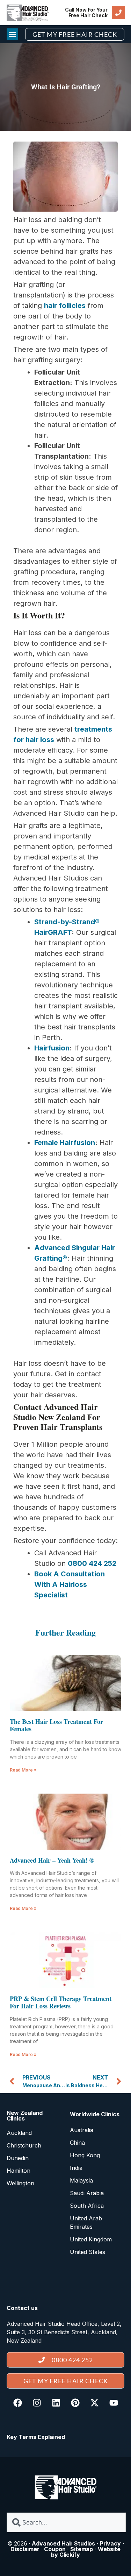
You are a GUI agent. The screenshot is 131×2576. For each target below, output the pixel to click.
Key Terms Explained (36, 2437)
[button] (12, 34)
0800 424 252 (92, 1563)
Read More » (23, 1770)
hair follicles (65, 306)
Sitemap (82, 2549)
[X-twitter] (94, 2403)
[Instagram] (37, 2403)
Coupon (55, 2549)
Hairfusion (52, 1048)
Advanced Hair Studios (63, 2543)
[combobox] (66, 2522)
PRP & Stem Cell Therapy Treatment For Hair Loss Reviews (61, 2002)
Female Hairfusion (65, 1143)
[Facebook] (17, 2403)
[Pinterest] (75, 2403)
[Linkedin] (56, 2403)
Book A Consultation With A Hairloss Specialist (70, 1584)
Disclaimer (25, 2549)
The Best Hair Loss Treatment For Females (56, 1725)
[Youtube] (114, 2403)
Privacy (110, 2543)
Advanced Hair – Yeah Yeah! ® (52, 1860)
